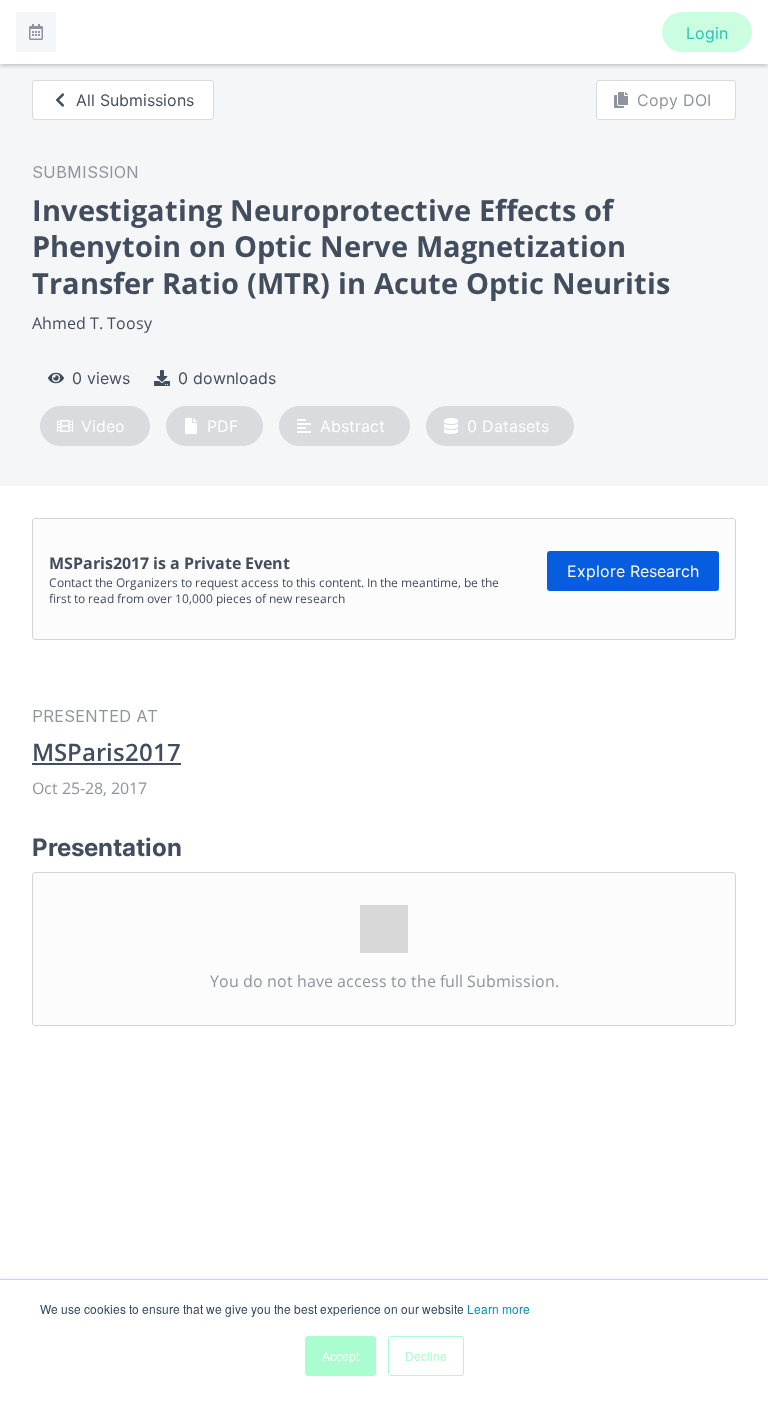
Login (707, 33)
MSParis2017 (106, 752)
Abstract (352, 426)
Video (103, 426)
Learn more (498, 1308)
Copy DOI (674, 100)
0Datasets (508, 426)
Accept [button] (340, 1355)
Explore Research (633, 571)
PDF (222, 426)
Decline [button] (426, 1355)
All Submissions (135, 100)
